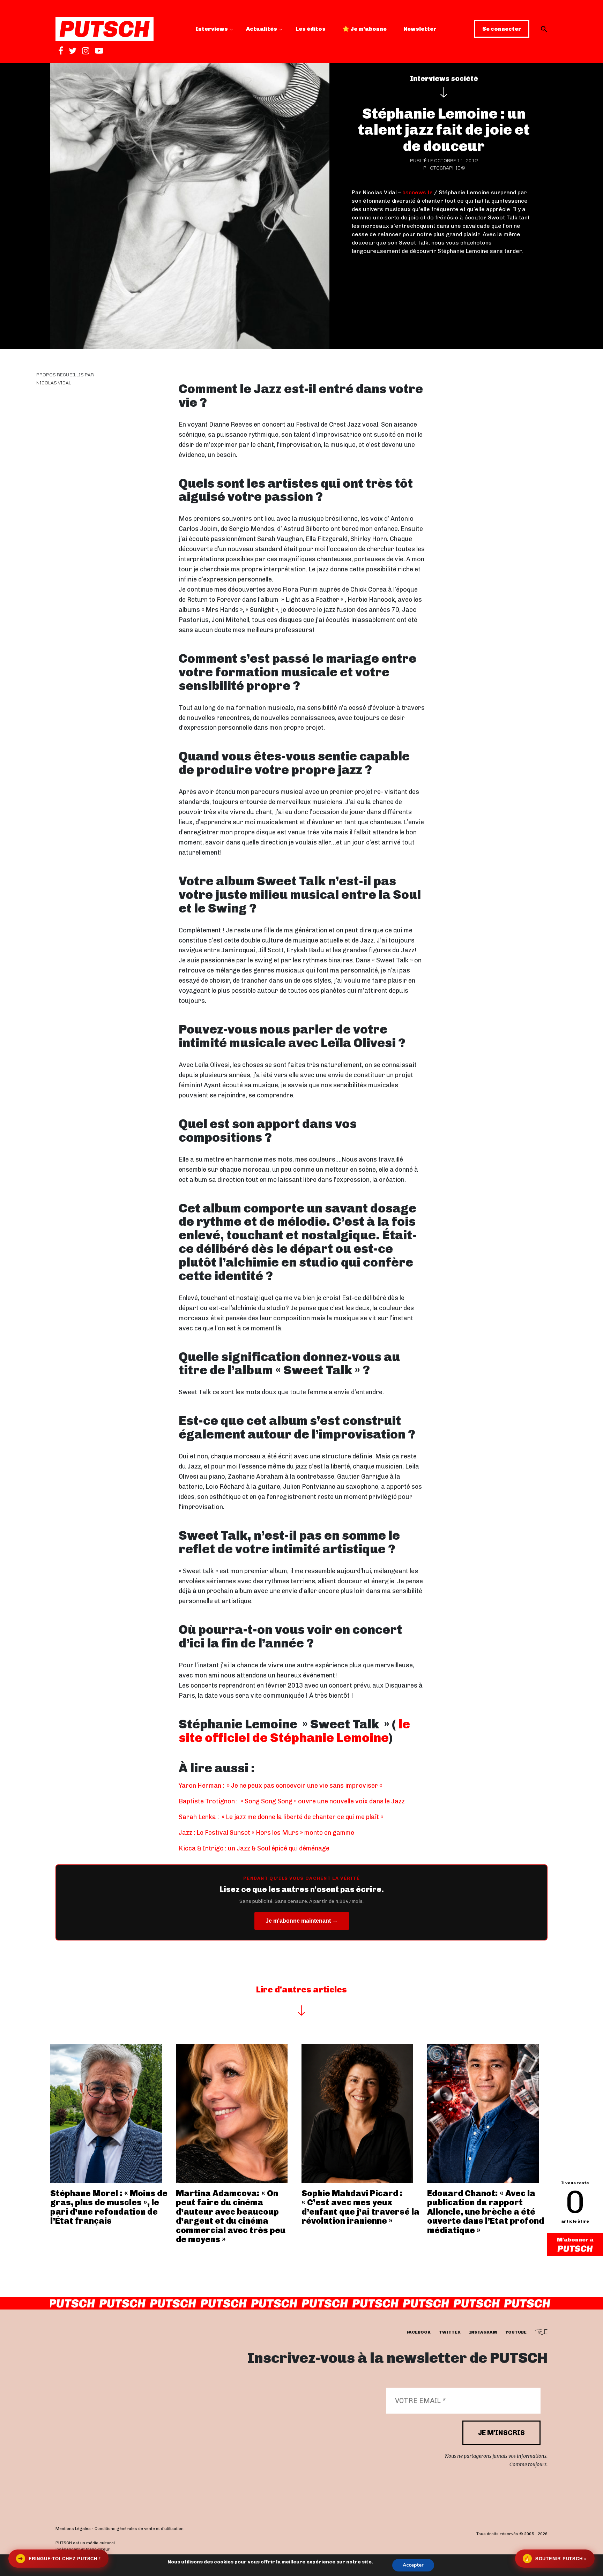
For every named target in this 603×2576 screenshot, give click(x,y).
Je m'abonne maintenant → (302, 1921)
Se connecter (502, 29)
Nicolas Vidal (54, 383)
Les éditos (311, 29)
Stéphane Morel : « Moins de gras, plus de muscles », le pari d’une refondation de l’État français (109, 2207)
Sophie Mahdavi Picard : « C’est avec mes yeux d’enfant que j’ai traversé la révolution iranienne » (360, 2207)
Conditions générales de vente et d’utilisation (139, 2529)
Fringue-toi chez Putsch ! (59, 2558)
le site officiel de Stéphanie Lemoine (294, 1731)
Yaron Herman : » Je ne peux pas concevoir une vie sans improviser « (281, 1786)
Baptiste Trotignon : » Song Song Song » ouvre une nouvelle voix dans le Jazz (292, 1801)
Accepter (413, 2565)
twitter (450, 2333)
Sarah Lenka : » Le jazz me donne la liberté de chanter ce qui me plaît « (282, 1817)
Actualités (262, 29)
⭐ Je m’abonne (364, 29)
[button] (544, 29)
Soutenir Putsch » (556, 2558)
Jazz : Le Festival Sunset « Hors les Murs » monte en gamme (266, 1833)
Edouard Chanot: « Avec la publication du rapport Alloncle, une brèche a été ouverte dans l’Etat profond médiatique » (486, 2212)
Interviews (212, 29)
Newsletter (420, 29)
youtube (516, 2333)
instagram (483, 2333)
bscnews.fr (417, 192)
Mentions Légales (73, 2529)
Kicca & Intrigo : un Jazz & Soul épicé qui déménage (254, 1848)
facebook (419, 2333)
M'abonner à (575, 2240)
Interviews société (444, 78)
